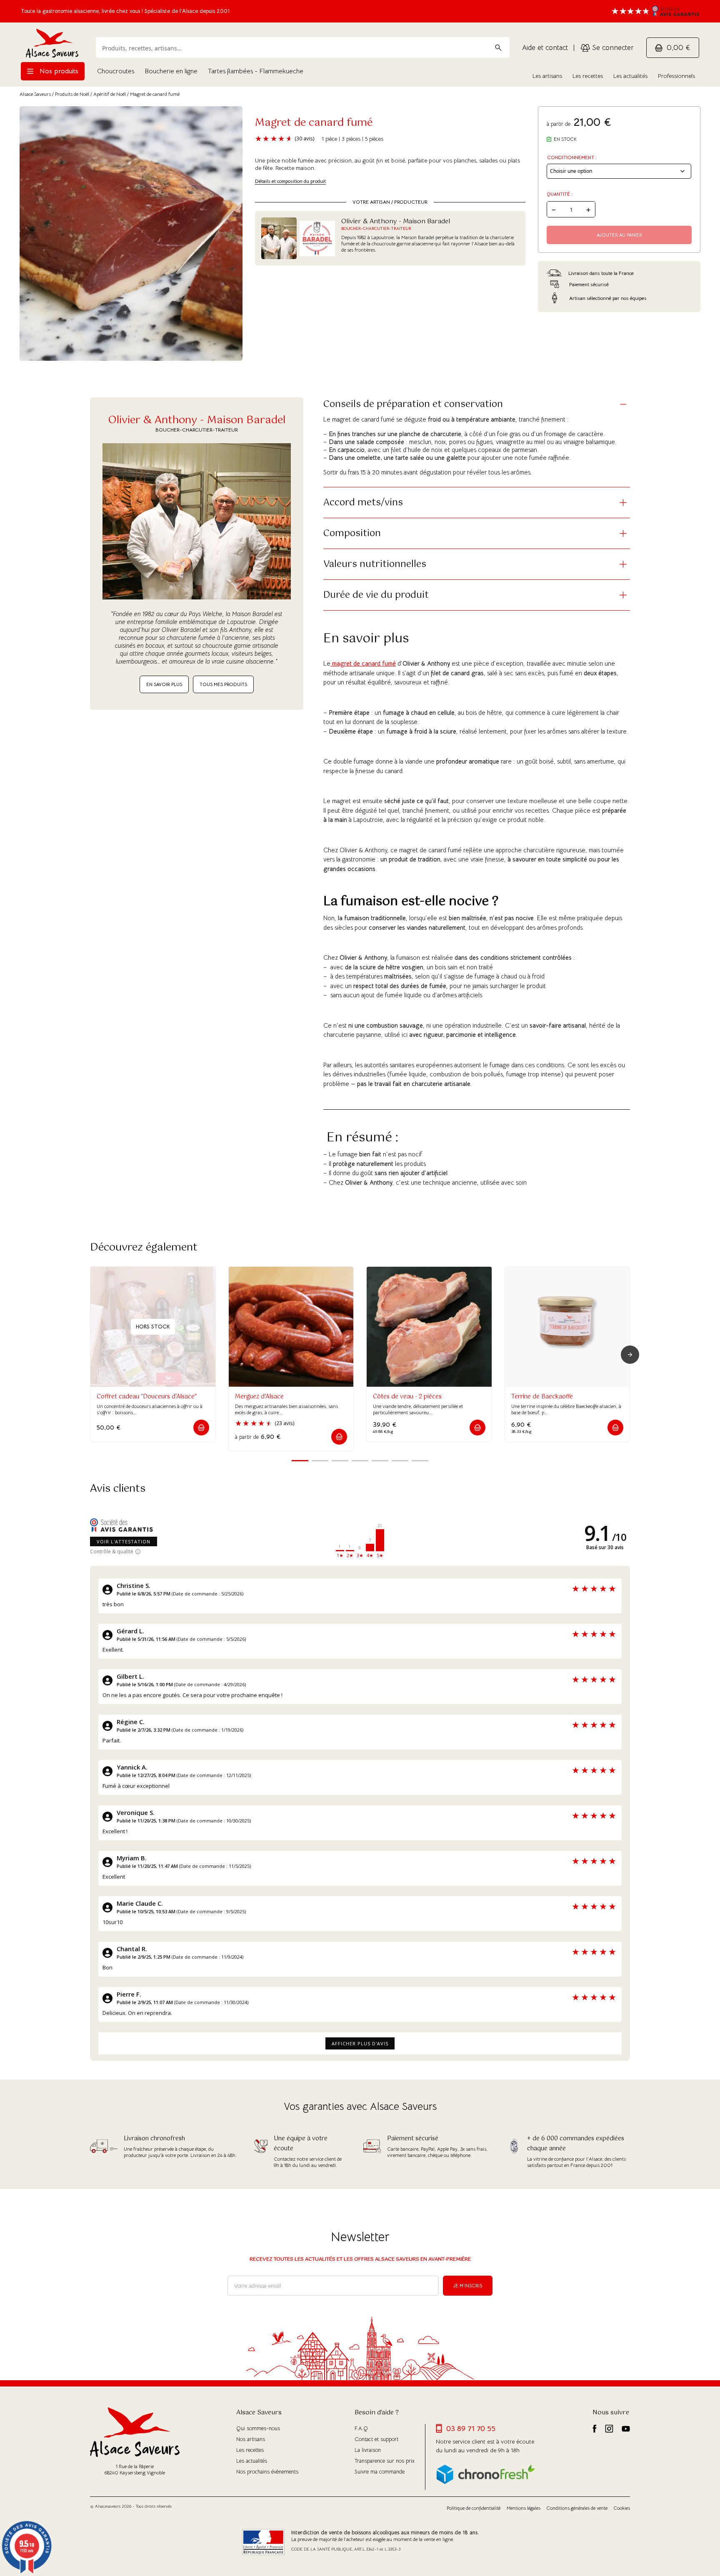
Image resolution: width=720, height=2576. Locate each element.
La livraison (368, 2450)
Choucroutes (116, 71)
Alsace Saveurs (35, 94)
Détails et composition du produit (290, 181)
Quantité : (560, 194)
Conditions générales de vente (577, 2508)
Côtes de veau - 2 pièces (407, 1397)
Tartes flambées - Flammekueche (256, 71)
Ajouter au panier (619, 235)
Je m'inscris (468, 2286)
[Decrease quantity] (554, 209)
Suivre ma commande (380, 2472)
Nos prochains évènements (267, 2472)
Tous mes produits (223, 684)
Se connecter (612, 48)
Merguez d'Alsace (259, 1397)
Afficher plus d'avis (360, 2043)
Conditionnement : (572, 157)
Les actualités (630, 76)
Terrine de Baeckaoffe (542, 1397)
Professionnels (676, 76)
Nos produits (58, 71)
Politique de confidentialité (474, 2508)
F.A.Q (361, 2428)
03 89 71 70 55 (471, 2429)
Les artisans (547, 76)
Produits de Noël (72, 94)
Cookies (622, 2508)
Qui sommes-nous (258, 2428)
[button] (201, 1428)
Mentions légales (524, 2508)
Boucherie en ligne (171, 71)
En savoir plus (164, 684)
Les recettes (588, 76)
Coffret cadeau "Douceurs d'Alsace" (147, 1397)
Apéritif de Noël (110, 94)
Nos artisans (251, 2439)
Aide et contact (545, 48)
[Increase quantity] (588, 209)
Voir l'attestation (124, 1541)
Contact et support (376, 2439)
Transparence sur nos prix (385, 2461)
